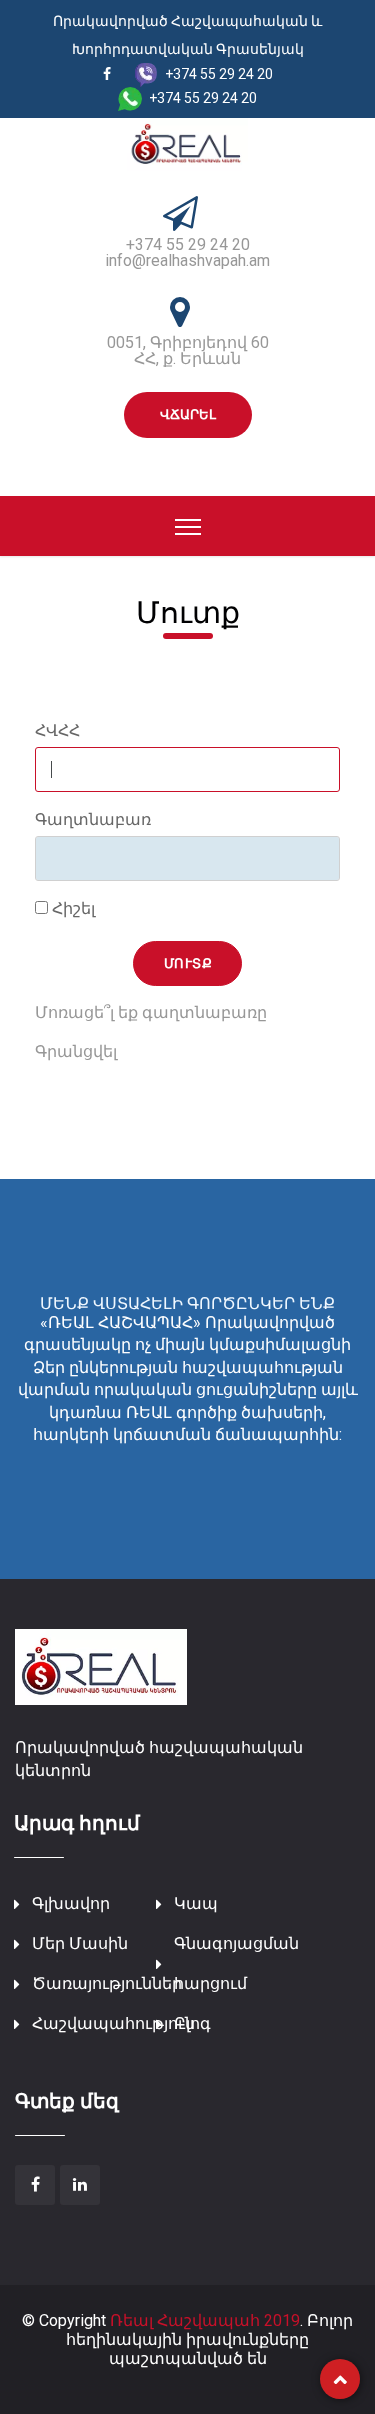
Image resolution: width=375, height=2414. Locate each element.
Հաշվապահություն (113, 2023)
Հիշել (71, 909)
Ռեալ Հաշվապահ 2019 (205, 2320)
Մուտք (188, 963)
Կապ (196, 1903)
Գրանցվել (76, 1051)
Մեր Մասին (80, 1943)
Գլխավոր (71, 1903)
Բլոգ (192, 2023)
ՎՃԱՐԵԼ (188, 414)
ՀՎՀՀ (57, 731)
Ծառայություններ (107, 1983)
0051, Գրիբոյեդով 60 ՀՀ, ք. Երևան (188, 350)
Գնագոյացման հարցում (236, 1963)
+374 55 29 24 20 (188, 244)
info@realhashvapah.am (187, 260)
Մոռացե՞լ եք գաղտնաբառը (151, 1012)
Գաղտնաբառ (93, 820)
